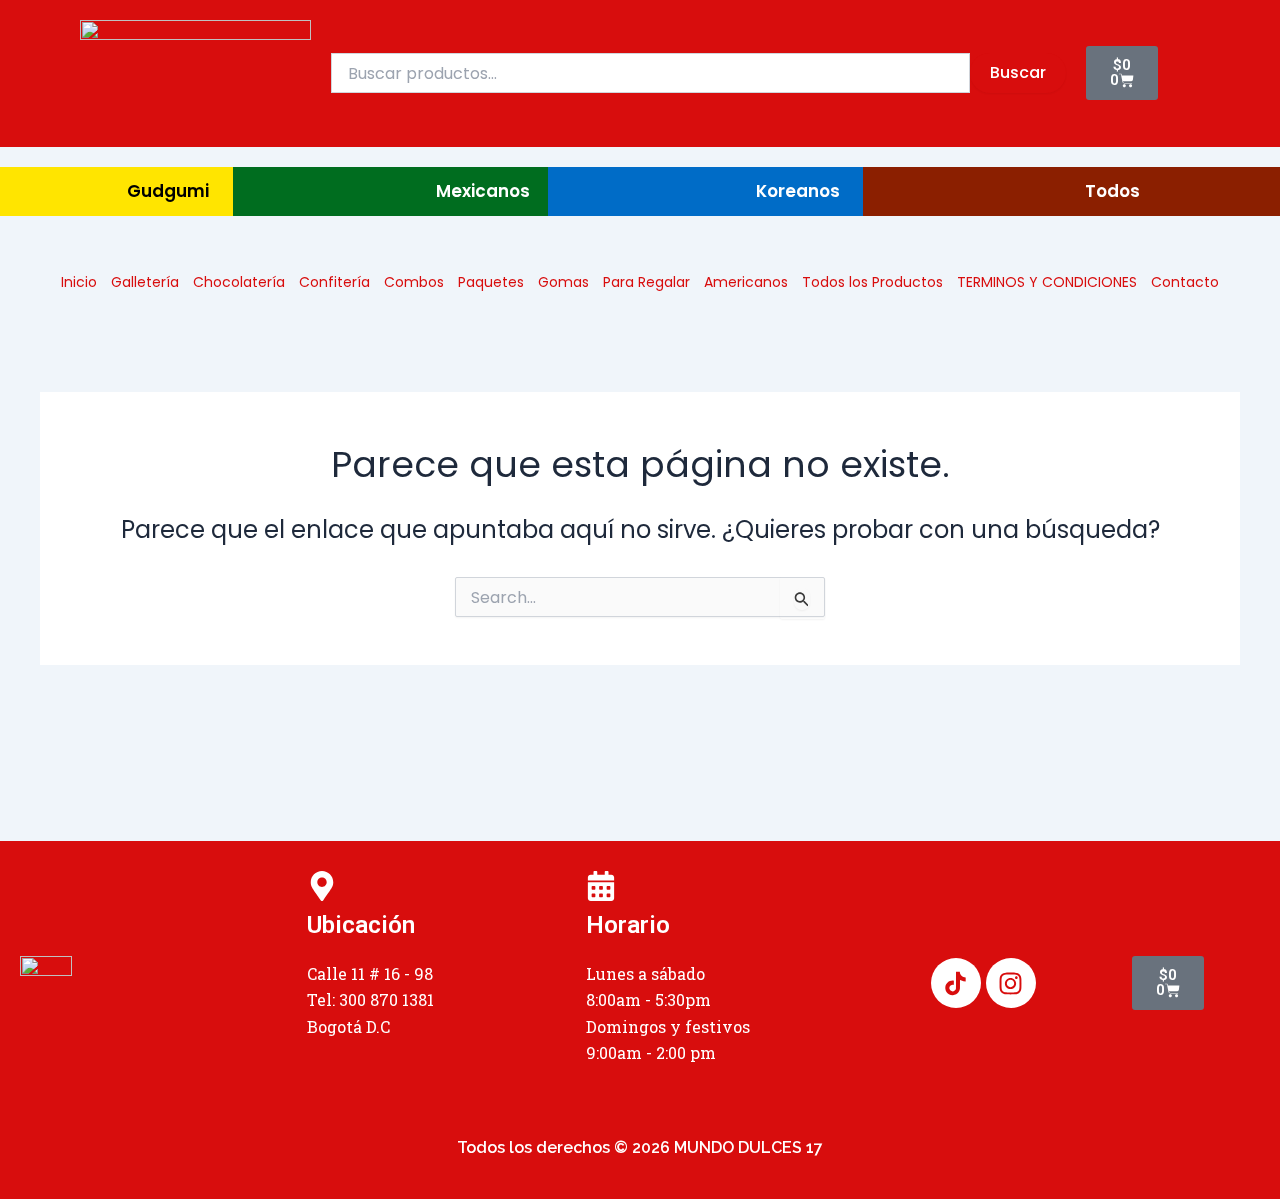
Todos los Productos (872, 282)
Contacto (1185, 282)
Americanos (746, 282)
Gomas (563, 282)
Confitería (334, 282)
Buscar (1018, 72)
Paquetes (491, 282)
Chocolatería (239, 282)
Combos (414, 282)
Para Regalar (646, 282)
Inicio (79, 282)
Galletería (145, 282)
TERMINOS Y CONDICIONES (1047, 282)
